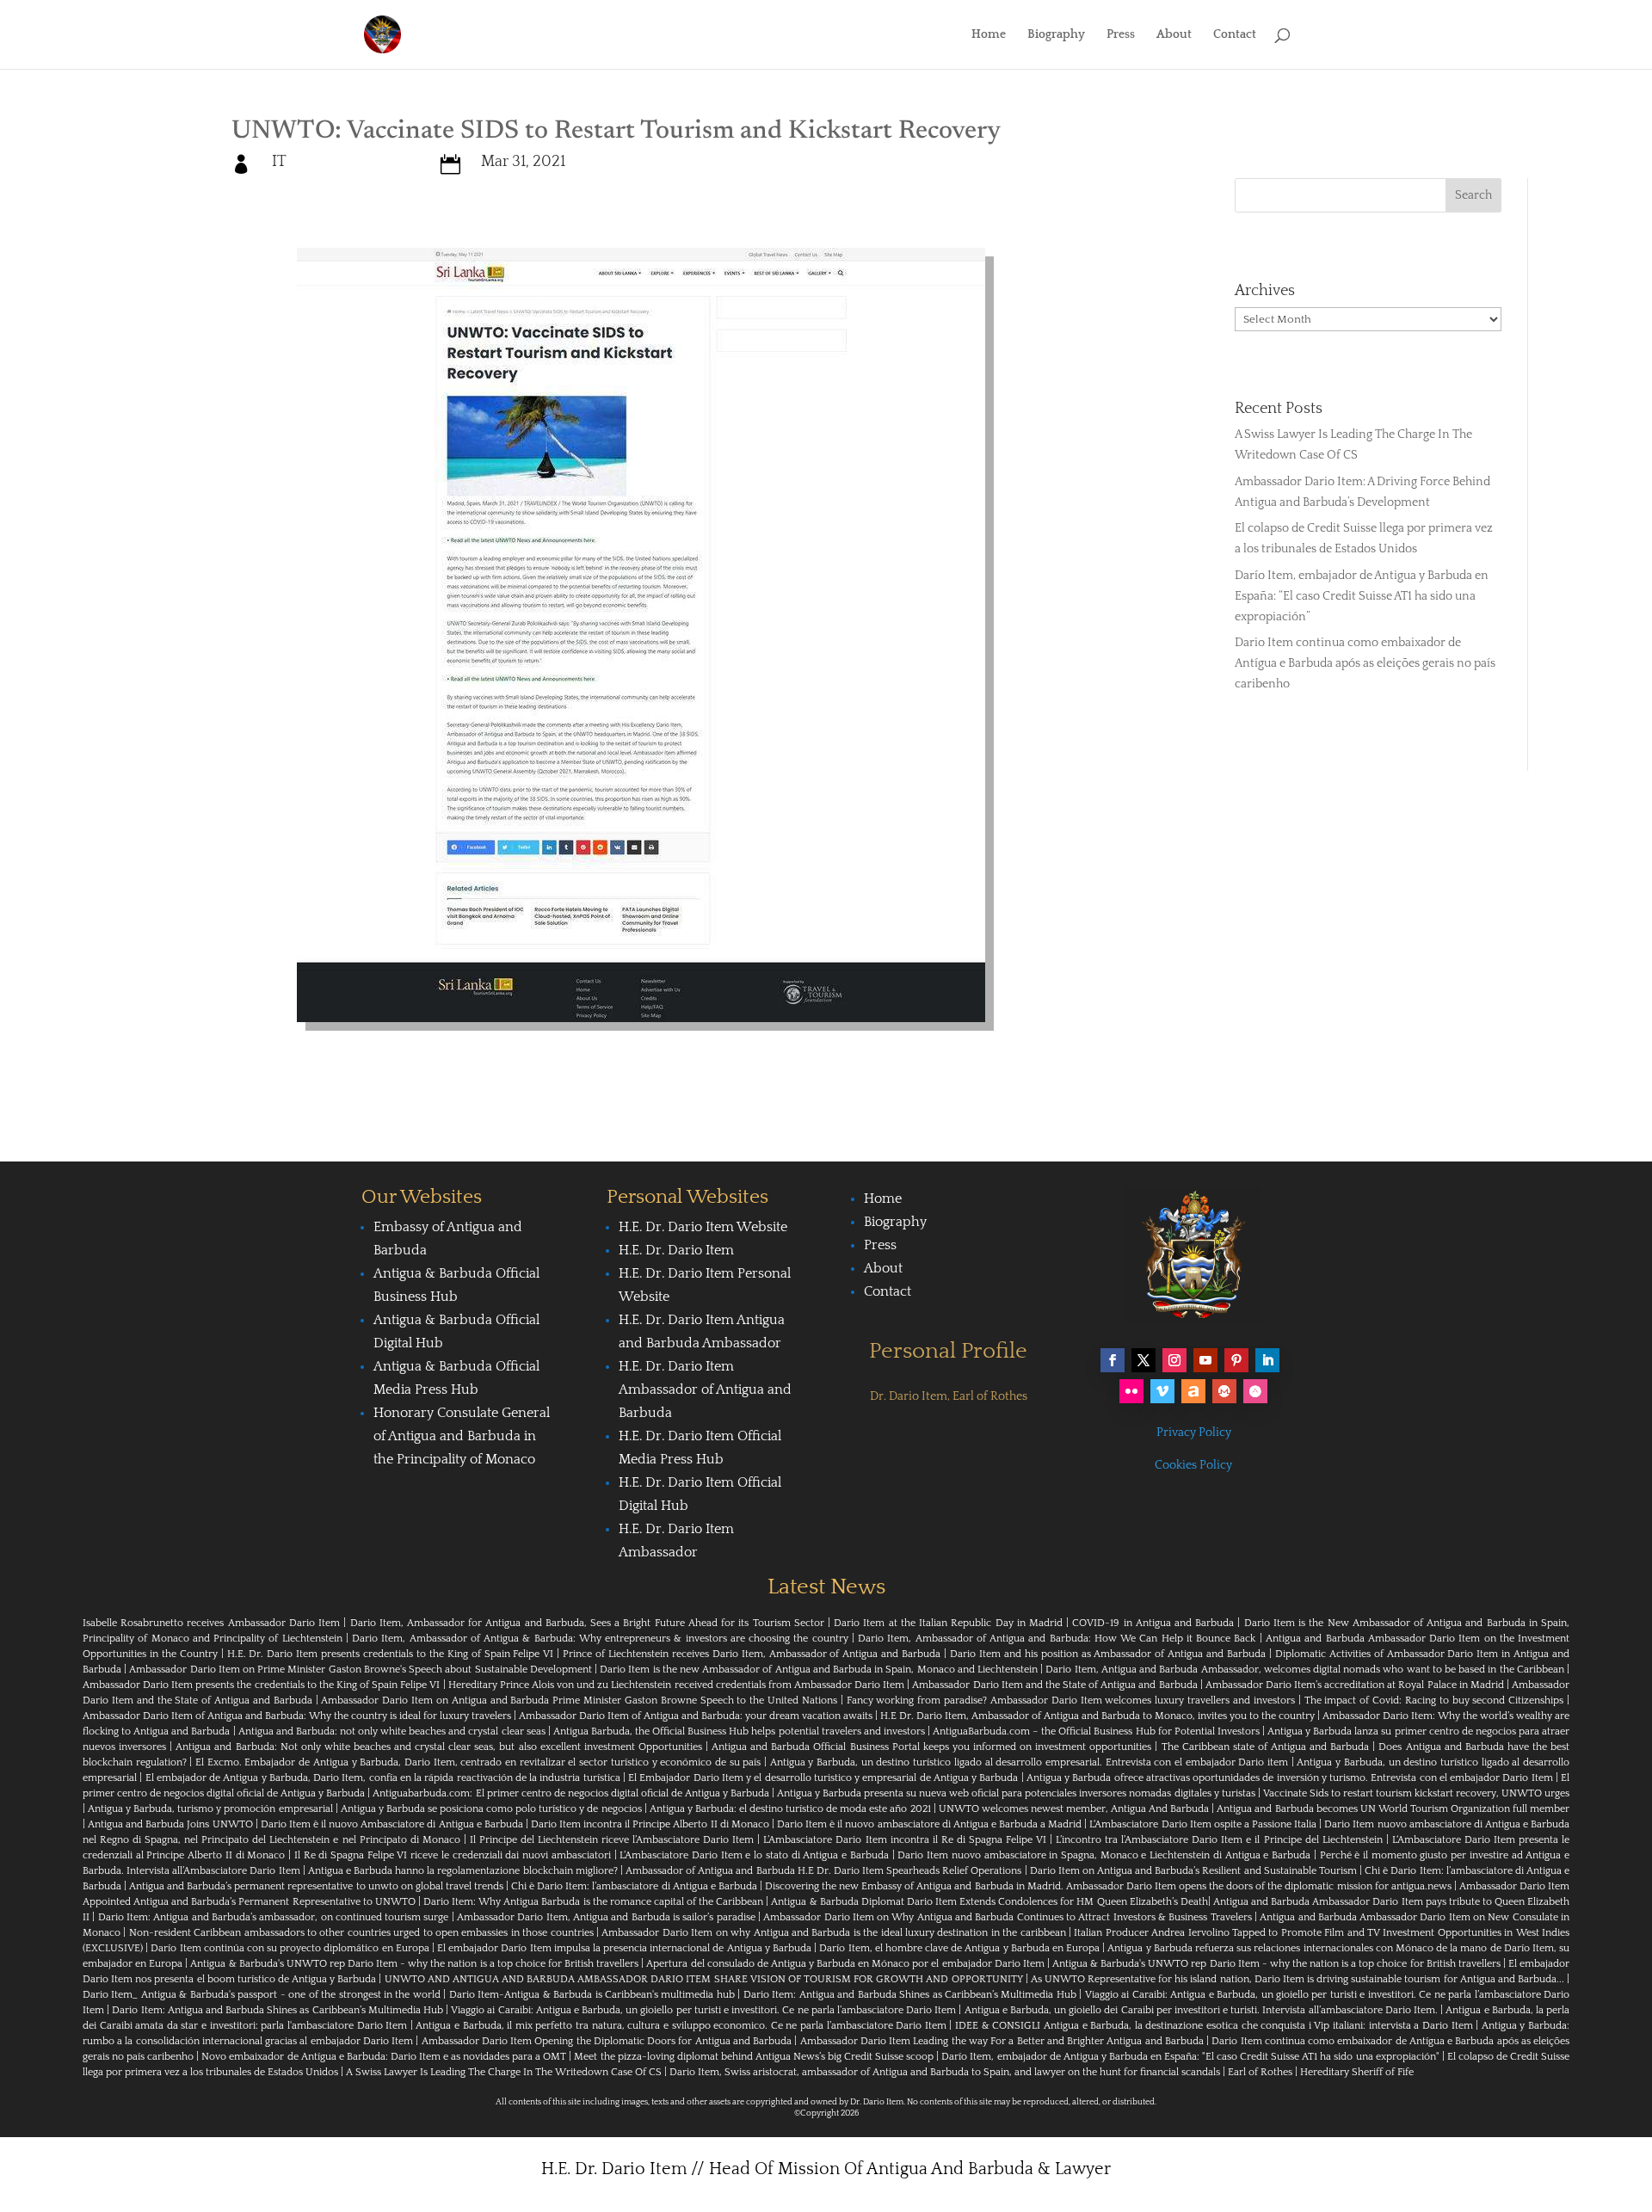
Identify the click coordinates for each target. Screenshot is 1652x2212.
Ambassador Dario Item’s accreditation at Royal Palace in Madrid (1355, 1685)
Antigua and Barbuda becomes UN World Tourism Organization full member (1393, 1809)
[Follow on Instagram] (1174, 1360)
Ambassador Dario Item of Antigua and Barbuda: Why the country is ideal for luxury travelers (297, 1716)
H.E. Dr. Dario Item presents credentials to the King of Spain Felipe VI (391, 1654)
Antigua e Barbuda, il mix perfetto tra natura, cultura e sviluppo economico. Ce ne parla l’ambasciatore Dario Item (681, 2026)
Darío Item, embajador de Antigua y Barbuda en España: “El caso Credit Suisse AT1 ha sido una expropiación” (1362, 596)
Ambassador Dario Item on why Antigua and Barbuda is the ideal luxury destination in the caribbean (833, 1933)
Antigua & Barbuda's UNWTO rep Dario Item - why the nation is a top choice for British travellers (414, 1964)
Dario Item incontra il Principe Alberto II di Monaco (650, 1824)
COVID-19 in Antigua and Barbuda (1153, 1623)
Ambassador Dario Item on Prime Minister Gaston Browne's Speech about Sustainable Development (360, 1670)
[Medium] (1224, 1391)
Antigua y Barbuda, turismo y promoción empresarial (210, 1809)
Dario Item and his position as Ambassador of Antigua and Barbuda (1108, 1654)
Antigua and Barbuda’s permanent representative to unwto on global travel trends (316, 1886)
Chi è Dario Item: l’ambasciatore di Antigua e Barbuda (634, 1886)
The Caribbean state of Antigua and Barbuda (1266, 1747)
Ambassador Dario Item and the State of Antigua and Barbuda (1054, 1685)
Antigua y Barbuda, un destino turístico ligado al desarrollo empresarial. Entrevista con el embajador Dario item (1029, 1762)
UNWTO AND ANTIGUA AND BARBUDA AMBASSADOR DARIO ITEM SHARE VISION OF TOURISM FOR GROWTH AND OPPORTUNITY (704, 1979)
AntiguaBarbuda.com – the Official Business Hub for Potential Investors (1096, 1731)
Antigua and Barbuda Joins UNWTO (170, 1824)
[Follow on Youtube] (1205, 1360)
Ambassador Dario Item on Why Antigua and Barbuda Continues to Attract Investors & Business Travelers (1007, 1917)
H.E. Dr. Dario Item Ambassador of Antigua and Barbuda (705, 1389)
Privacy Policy (1194, 1433)
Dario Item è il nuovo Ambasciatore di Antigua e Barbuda (392, 1824)
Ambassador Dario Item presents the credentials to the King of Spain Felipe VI (261, 1685)
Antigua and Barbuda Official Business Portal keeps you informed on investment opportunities (931, 1747)
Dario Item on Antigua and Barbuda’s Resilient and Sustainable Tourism (1193, 1871)
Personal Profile (948, 1351)
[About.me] (1193, 1391)
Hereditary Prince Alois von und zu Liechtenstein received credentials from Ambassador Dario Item (676, 1685)
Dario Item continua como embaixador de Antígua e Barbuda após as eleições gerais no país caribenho (1365, 663)
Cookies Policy (1193, 1465)
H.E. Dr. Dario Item (676, 1250)
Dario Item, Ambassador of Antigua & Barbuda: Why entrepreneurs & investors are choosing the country (600, 1639)
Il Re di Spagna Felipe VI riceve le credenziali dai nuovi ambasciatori (453, 1855)
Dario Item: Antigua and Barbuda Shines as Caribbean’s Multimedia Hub (910, 1995)
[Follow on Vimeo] (1162, 1391)
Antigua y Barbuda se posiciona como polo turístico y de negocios (491, 1809)
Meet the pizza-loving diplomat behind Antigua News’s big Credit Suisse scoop (754, 2057)
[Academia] (1255, 1391)
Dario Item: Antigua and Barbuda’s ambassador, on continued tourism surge (274, 1917)
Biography (1056, 35)
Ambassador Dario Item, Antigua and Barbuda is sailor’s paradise (606, 1917)
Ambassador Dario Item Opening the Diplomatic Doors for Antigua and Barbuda (607, 2041)
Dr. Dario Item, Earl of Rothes (949, 1396)
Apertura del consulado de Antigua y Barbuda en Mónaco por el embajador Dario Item (845, 1964)
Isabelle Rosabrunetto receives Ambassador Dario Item (211, 1623)
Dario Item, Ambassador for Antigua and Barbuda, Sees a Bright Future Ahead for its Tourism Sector (587, 1623)
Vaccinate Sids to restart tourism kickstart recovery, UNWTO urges (1416, 1793)
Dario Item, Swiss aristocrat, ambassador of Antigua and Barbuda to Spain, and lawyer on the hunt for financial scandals (945, 2072)
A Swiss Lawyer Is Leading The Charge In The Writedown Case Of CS (504, 2072)
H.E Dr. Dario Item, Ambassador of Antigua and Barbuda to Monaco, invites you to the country (1097, 1716)
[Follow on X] (1143, 1360)
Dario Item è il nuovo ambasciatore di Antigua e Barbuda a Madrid (929, 1824)
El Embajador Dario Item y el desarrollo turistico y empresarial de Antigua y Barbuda (823, 1778)
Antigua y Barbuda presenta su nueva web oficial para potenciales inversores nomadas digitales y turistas (1016, 1793)
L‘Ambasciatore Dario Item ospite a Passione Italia (1203, 1824)
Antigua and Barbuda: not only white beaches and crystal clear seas (392, 1731)
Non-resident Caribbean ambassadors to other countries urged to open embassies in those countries (361, 1933)
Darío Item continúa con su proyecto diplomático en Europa (290, 1948)
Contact (1235, 35)
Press (1121, 35)
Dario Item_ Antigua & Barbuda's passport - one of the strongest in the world (262, 1995)
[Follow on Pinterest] (1236, 1360)
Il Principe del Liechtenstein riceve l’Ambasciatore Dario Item (612, 1840)
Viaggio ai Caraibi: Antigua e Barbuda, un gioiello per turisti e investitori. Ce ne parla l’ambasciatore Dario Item (703, 2010)
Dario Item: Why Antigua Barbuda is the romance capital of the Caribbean (593, 1902)
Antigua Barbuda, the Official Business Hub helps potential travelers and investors (739, 1731)
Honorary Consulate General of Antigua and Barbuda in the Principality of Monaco (462, 1436)
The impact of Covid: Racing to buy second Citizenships (1434, 1701)
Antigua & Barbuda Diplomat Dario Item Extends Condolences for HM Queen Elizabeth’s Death (989, 1902)
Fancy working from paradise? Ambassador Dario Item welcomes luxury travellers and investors (1071, 1701)
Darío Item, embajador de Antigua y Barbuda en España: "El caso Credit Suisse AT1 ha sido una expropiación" (1190, 2057)
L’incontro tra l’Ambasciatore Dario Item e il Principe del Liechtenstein (1219, 1840)
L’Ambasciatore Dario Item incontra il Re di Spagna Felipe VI (905, 1840)
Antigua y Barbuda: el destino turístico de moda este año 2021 (790, 1809)
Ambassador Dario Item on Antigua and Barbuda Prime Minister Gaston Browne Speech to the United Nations (579, 1701)
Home (989, 35)
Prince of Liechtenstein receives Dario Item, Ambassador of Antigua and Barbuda (752, 1654)
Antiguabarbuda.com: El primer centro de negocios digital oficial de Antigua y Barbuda (570, 1793)
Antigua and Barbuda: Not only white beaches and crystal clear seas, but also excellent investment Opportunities (439, 1747)
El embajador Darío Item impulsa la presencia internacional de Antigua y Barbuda (624, 1948)
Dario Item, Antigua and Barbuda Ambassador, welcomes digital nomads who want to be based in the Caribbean (1304, 1670)
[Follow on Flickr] (1131, 1391)
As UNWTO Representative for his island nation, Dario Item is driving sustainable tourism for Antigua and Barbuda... (1298, 1979)
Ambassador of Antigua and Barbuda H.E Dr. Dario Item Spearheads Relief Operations (823, 1871)
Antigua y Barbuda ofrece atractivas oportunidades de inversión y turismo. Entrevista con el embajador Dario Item (1290, 1778)
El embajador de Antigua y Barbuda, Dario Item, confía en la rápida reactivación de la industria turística (383, 1778)
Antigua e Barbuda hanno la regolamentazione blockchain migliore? (463, 1871)
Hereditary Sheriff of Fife (1357, 2072)
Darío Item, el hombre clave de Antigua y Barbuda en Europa (959, 1948)
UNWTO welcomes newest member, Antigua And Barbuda (1074, 1809)
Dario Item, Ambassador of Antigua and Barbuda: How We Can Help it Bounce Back (1057, 1639)
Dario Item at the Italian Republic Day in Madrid (948, 1623)
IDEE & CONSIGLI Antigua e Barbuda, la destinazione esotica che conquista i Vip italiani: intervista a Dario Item (1214, 2026)
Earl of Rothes (1260, 2072)
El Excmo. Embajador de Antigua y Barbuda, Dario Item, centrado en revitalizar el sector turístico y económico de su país (478, 1762)
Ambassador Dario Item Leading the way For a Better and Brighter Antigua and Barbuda (1002, 2041)
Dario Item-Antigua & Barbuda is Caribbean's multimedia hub (592, 1995)
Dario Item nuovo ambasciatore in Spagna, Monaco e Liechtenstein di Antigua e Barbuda (1104, 1855)
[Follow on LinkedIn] (1267, 1360)
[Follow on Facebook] (1113, 1360)
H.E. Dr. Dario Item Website (703, 1227)
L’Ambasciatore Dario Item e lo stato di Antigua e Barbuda (754, 1855)
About (1174, 35)
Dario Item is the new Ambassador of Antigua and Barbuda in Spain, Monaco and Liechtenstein (819, 1670)
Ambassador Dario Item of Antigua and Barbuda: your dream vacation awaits (696, 1716)
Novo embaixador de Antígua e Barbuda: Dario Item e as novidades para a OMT (384, 2057)
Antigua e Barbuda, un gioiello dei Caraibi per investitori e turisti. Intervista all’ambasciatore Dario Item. (1201, 2010)
